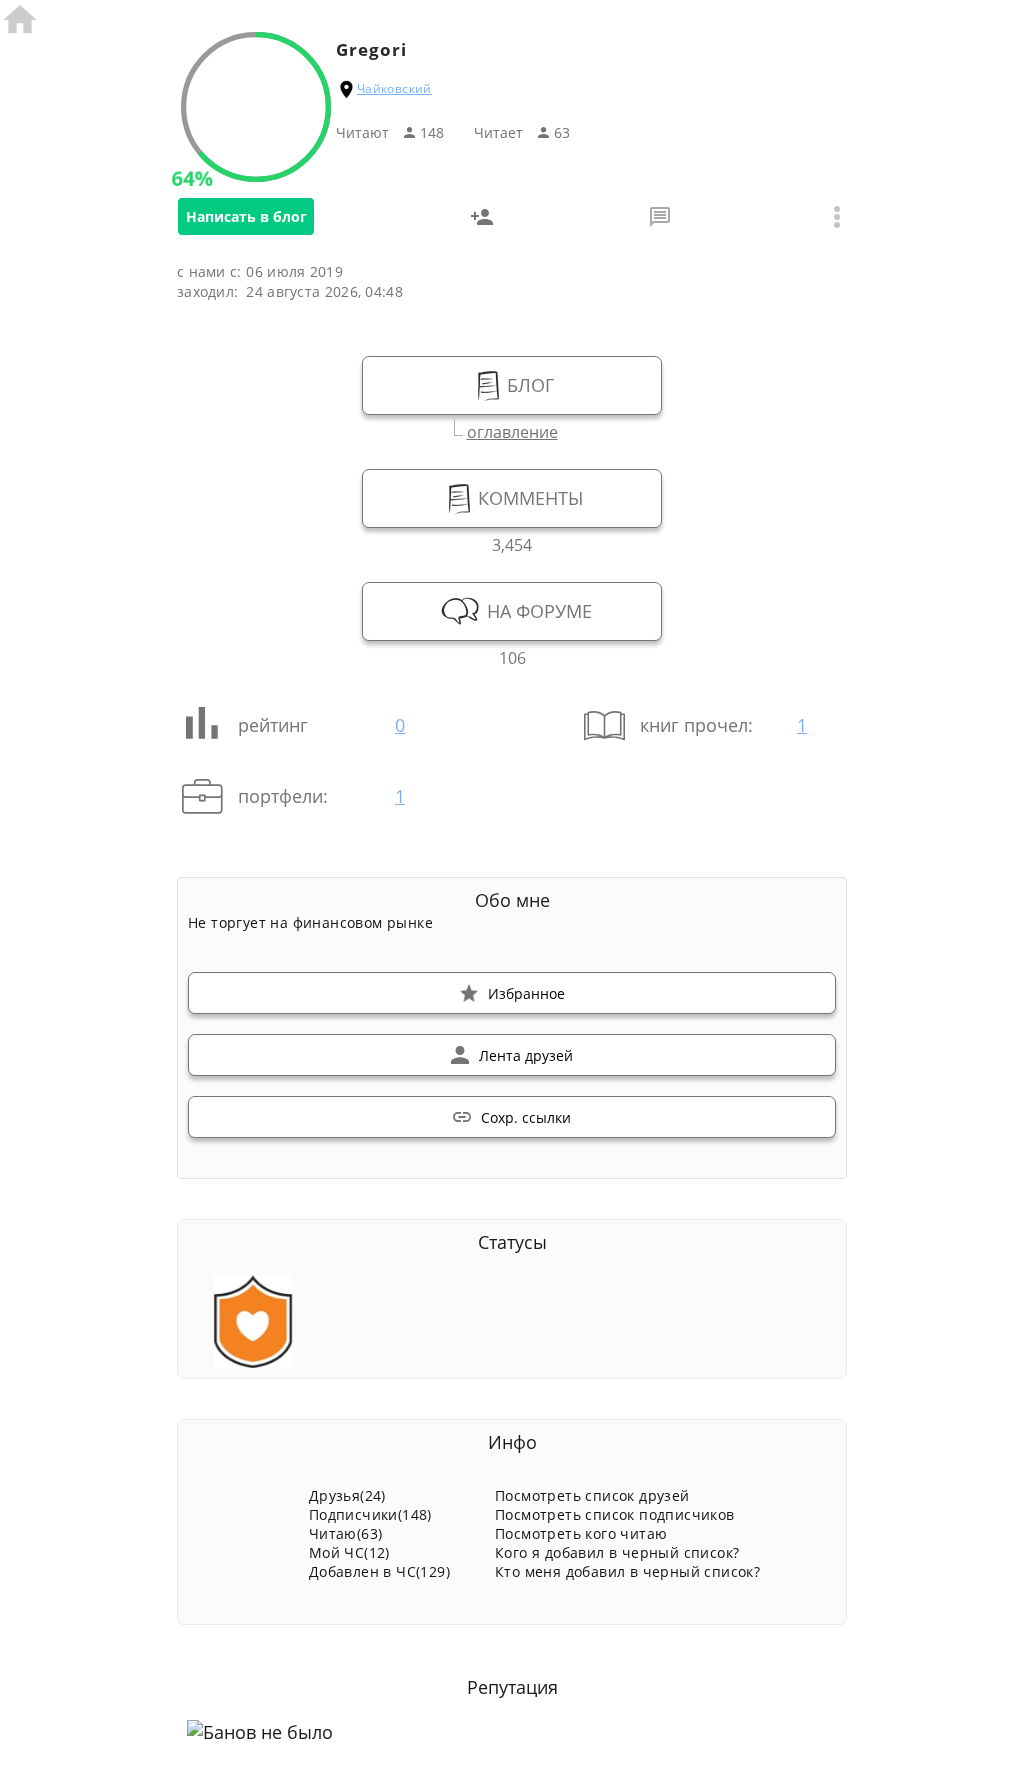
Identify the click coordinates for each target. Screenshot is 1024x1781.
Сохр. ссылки (526, 1117)
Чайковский (394, 88)
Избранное (526, 993)
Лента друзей (526, 1055)
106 (512, 655)
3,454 (512, 542)
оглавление (512, 429)
